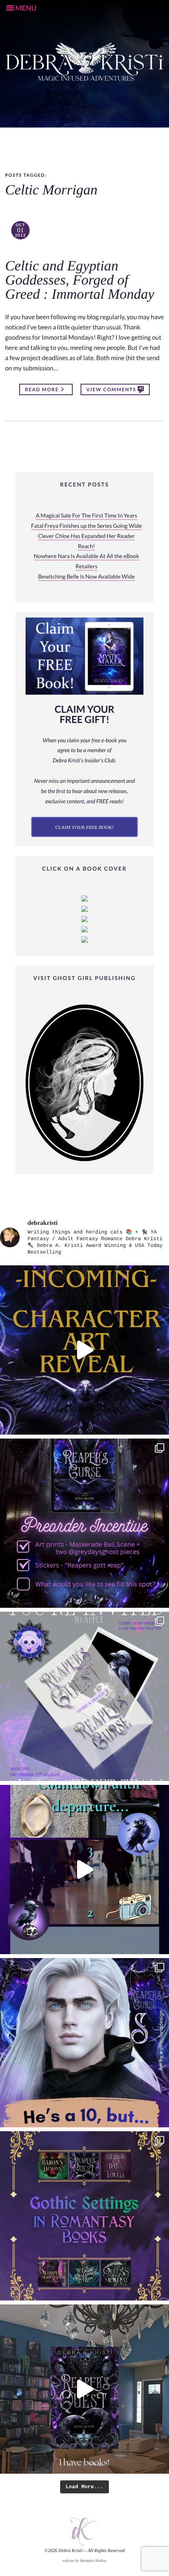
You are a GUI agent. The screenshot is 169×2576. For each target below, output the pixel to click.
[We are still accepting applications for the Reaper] (84, 1696)
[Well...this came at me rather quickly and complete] (84, 1870)
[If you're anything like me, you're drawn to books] (84, 2216)
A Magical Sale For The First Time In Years (86, 516)
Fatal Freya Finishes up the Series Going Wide (86, 526)
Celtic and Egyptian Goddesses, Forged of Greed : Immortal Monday (80, 280)
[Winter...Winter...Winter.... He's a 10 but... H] (84, 2043)
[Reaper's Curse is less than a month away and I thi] (84, 1523)
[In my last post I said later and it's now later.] (84, 1350)
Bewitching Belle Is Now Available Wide (86, 577)
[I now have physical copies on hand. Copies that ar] (84, 2389)
